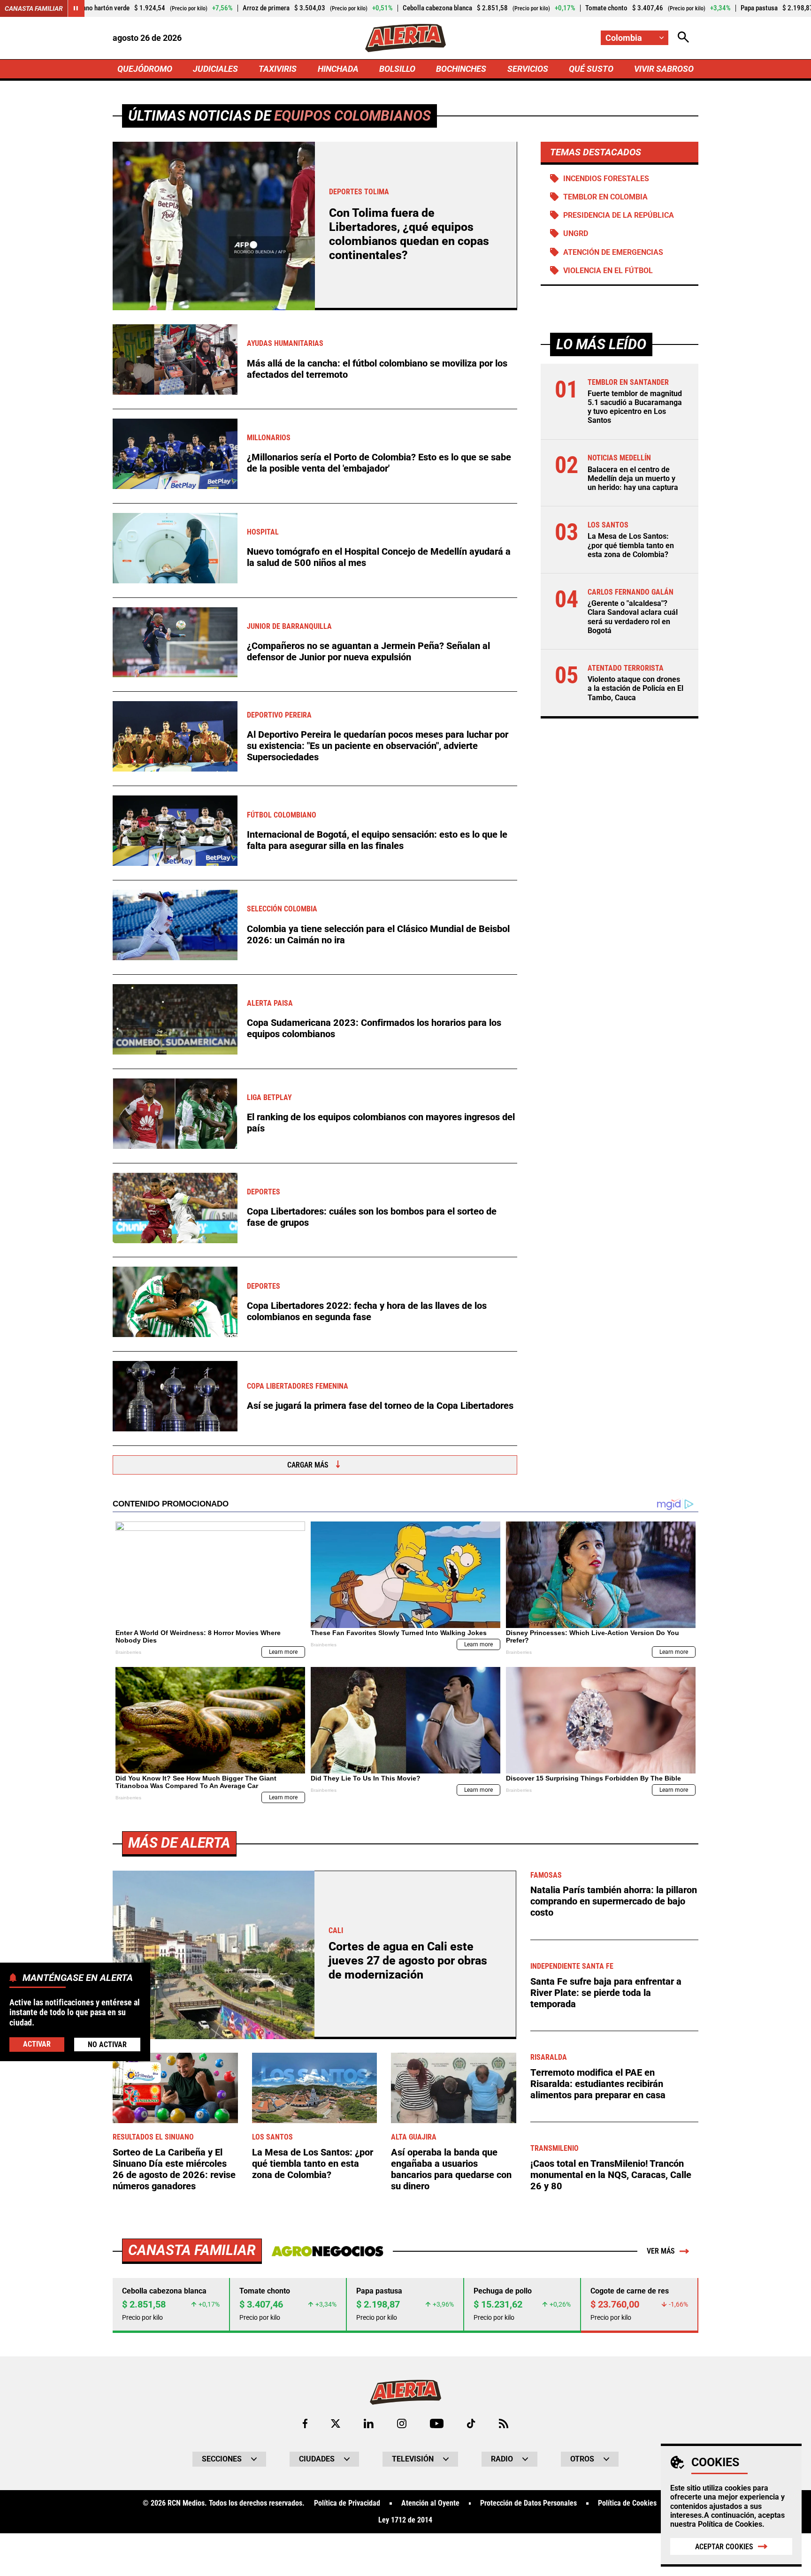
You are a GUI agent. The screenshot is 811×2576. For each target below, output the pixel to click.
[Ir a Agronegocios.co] (327, 2251)
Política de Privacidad (347, 2503)
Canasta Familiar (34, 8)
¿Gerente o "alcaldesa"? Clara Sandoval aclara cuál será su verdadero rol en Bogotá (633, 617)
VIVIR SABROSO (664, 69)
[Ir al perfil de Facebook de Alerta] (305, 2423)
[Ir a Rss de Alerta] (504, 2423)
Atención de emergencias (613, 252)
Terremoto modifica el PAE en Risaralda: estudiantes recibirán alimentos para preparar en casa (598, 2084)
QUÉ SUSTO (591, 69)
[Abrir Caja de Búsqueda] (683, 38)
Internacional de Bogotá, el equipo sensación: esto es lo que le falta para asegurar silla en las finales (377, 840)
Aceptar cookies (724, 2547)
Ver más (661, 2251)
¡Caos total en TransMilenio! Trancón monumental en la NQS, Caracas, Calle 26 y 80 (611, 2175)
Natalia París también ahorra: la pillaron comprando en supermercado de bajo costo (614, 1901)
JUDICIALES (215, 69)
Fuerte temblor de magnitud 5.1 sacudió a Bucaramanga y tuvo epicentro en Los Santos (635, 407)
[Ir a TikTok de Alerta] (471, 2423)
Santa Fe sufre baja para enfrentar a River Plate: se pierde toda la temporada (606, 1993)
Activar (37, 2044)
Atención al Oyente (430, 2503)
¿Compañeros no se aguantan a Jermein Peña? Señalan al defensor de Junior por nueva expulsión (368, 651)
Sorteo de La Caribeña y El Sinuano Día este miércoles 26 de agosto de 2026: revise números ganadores (174, 2169)
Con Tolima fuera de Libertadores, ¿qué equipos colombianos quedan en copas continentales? (409, 234)
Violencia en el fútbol (608, 271)
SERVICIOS (528, 69)
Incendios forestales (606, 179)
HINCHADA (338, 69)
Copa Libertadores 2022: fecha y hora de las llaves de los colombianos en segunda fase (367, 1311)
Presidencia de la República (619, 215)
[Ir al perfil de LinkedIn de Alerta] (369, 2423)
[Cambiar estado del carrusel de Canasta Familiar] (76, 8)
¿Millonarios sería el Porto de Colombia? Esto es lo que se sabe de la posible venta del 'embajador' (379, 463)
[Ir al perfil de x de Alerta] (336, 2423)
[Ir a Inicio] (405, 38)
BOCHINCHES (461, 69)
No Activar (107, 2044)
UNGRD (576, 233)
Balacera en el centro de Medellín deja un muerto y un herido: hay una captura (633, 478)
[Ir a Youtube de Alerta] (437, 2423)
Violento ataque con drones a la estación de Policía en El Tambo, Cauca (635, 688)
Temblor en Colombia (605, 197)
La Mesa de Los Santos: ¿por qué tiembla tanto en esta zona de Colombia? (631, 546)
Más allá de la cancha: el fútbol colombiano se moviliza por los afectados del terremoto (377, 369)
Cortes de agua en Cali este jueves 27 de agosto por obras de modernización (408, 1961)
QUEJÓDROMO (145, 69)
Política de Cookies (730, 2524)
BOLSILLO (397, 69)
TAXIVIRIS (278, 69)
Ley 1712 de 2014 (405, 2520)
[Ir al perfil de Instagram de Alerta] (402, 2423)
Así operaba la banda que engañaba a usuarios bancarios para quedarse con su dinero (451, 2169)
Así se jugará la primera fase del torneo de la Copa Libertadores (380, 1406)
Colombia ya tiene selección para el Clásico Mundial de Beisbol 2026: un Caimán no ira (378, 934)
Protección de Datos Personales (528, 2503)
